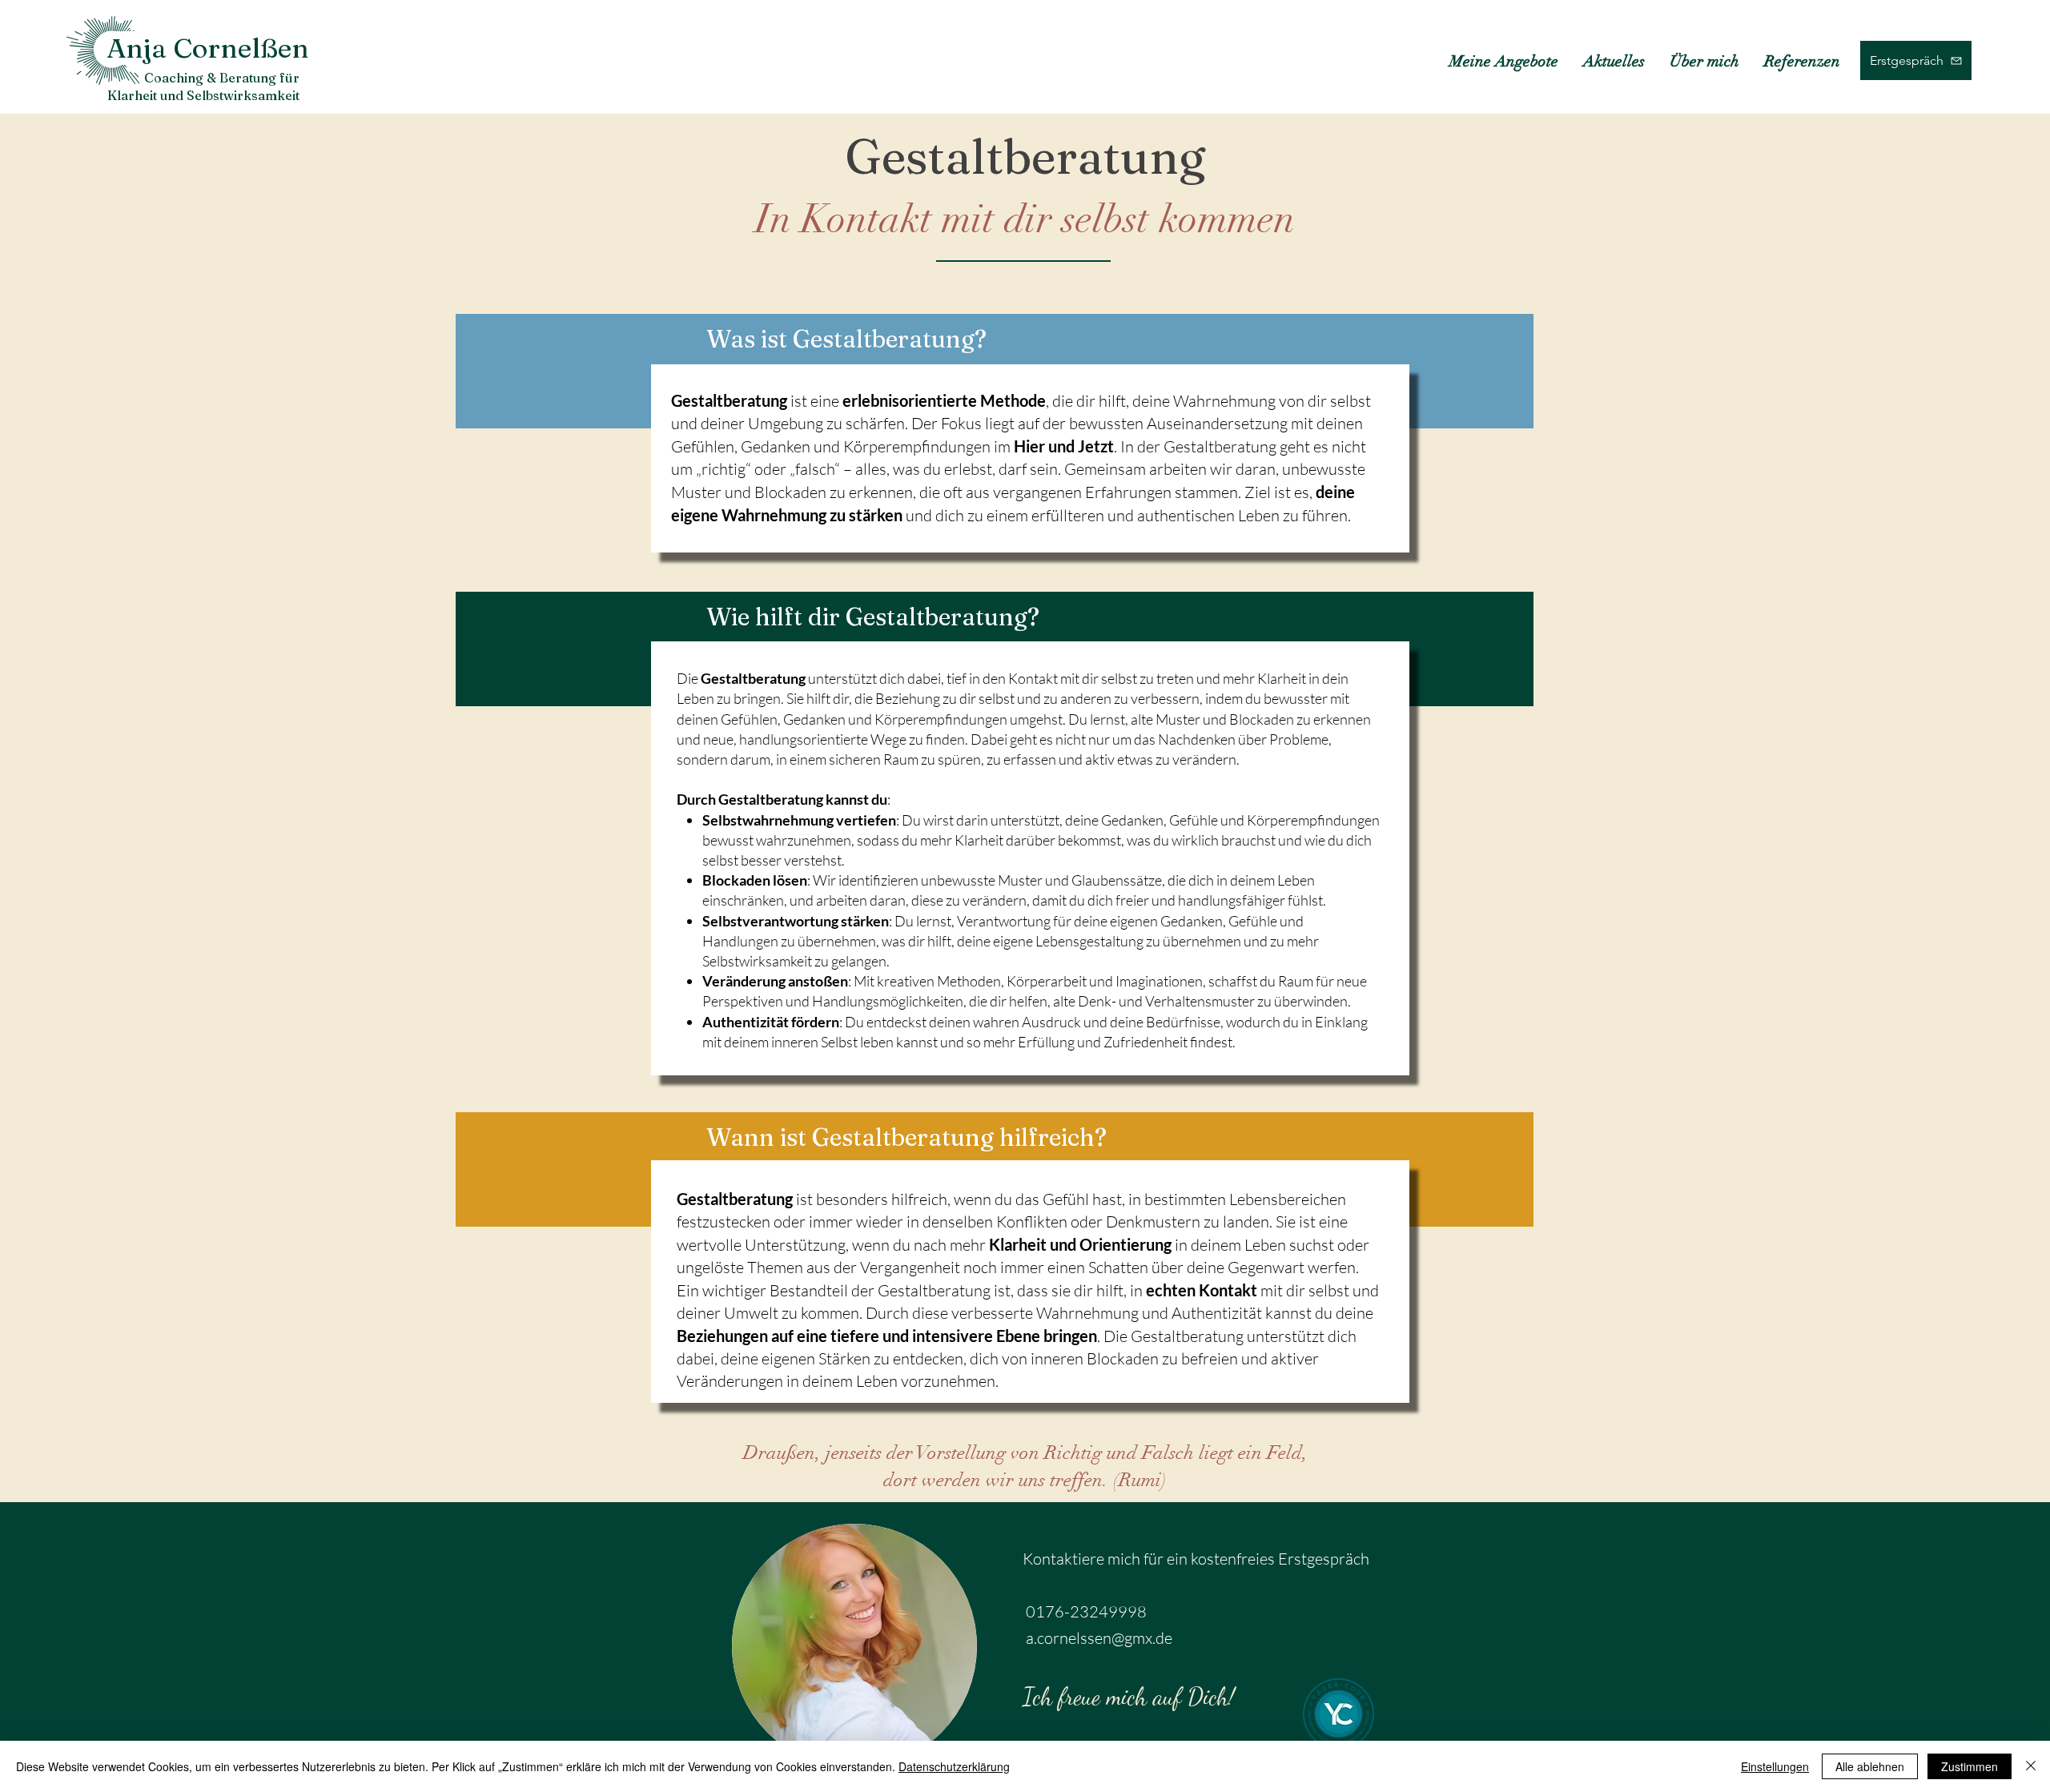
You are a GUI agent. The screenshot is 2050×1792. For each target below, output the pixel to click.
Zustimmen (1970, 1766)
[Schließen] (2031, 1766)
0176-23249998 (1086, 1611)
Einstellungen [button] (1775, 1766)
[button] (1503, 61)
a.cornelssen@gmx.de (1099, 1638)
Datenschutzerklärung (954, 1766)
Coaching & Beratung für (222, 78)
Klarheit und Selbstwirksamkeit (203, 95)
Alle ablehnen (1870, 1766)
